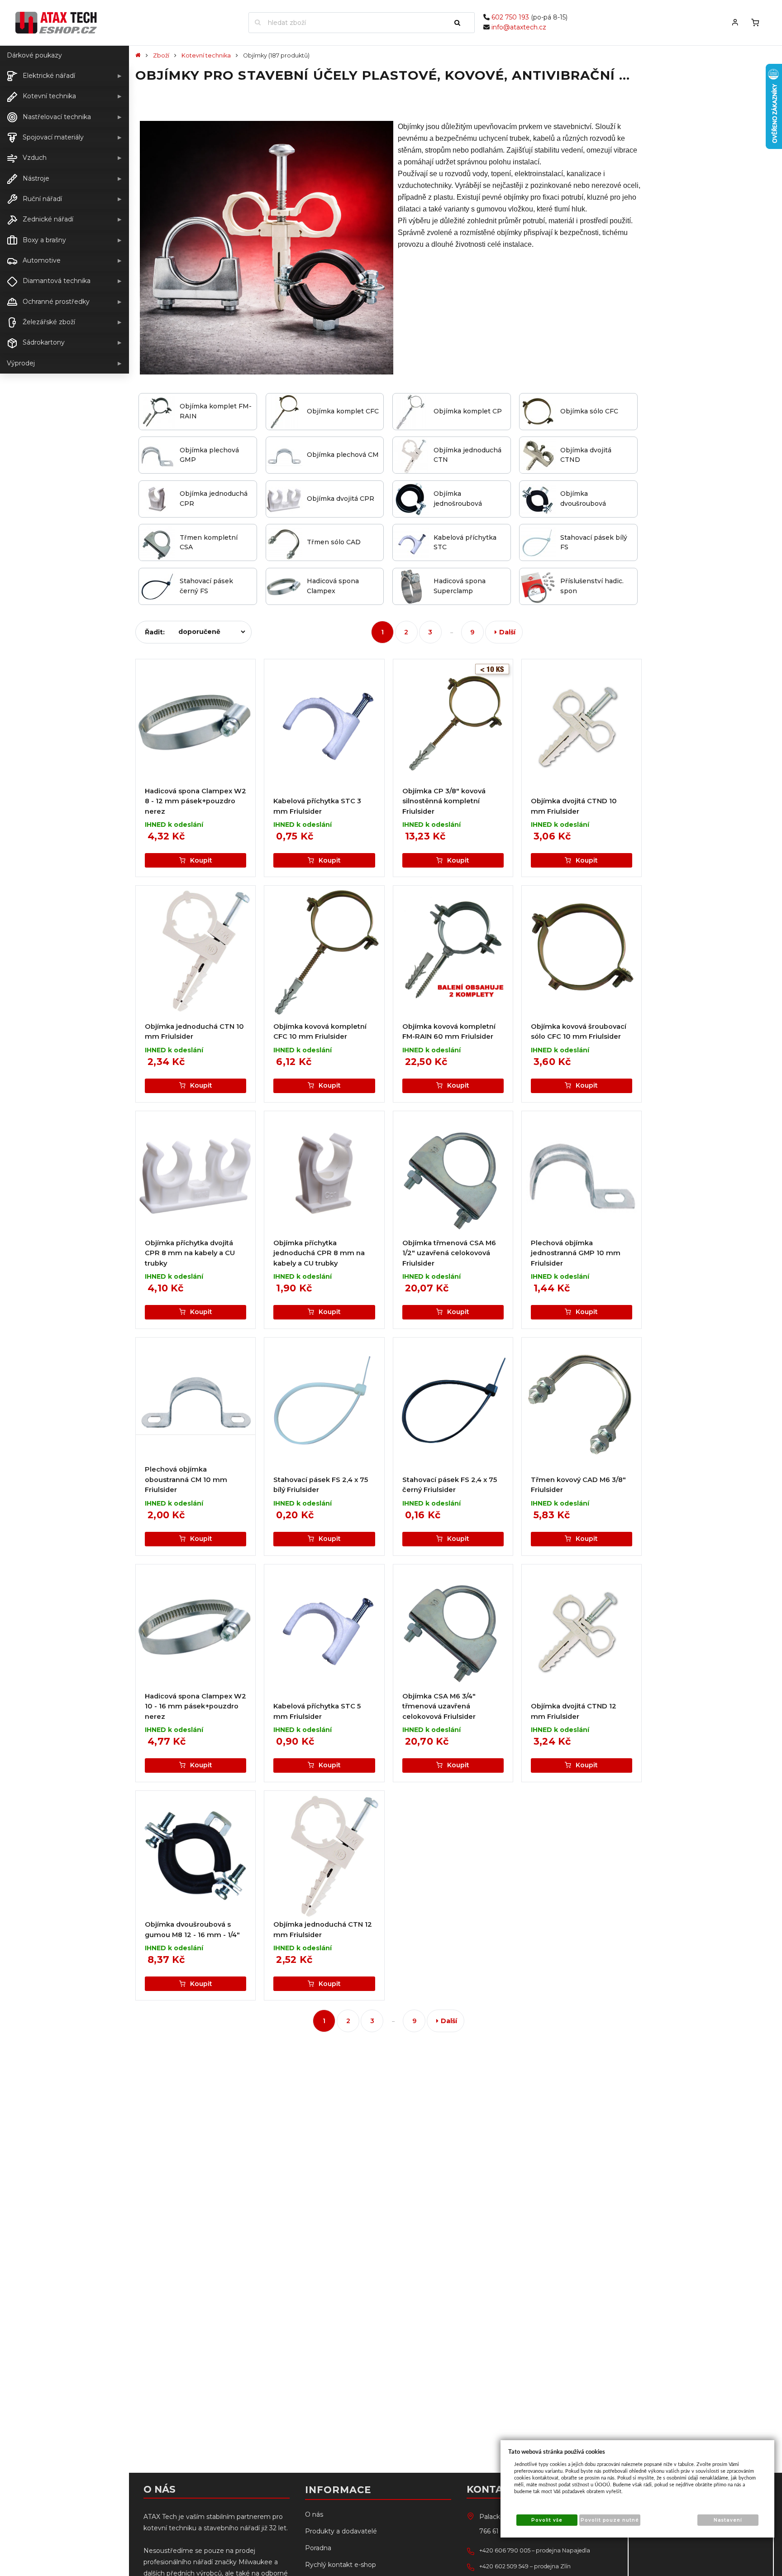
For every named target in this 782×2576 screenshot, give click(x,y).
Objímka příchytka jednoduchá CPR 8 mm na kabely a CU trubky (319, 1253)
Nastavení (728, 2520)
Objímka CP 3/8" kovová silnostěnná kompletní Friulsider (444, 801)
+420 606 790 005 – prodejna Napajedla (535, 2550)
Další (507, 632)
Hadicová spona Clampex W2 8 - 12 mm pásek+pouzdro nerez (195, 801)
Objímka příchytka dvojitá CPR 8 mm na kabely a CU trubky (190, 1253)
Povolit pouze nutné (610, 2520)
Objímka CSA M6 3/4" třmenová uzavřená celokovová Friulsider (439, 1706)
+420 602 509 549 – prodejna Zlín (525, 2566)
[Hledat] (461, 23)
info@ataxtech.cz (519, 27)
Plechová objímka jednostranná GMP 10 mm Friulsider (576, 1253)
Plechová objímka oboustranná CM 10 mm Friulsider (186, 1480)
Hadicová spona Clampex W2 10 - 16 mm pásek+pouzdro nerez (195, 1706)
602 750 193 (510, 17)
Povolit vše (547, 2520)
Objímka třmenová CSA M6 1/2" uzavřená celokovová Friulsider (449, 1253)
